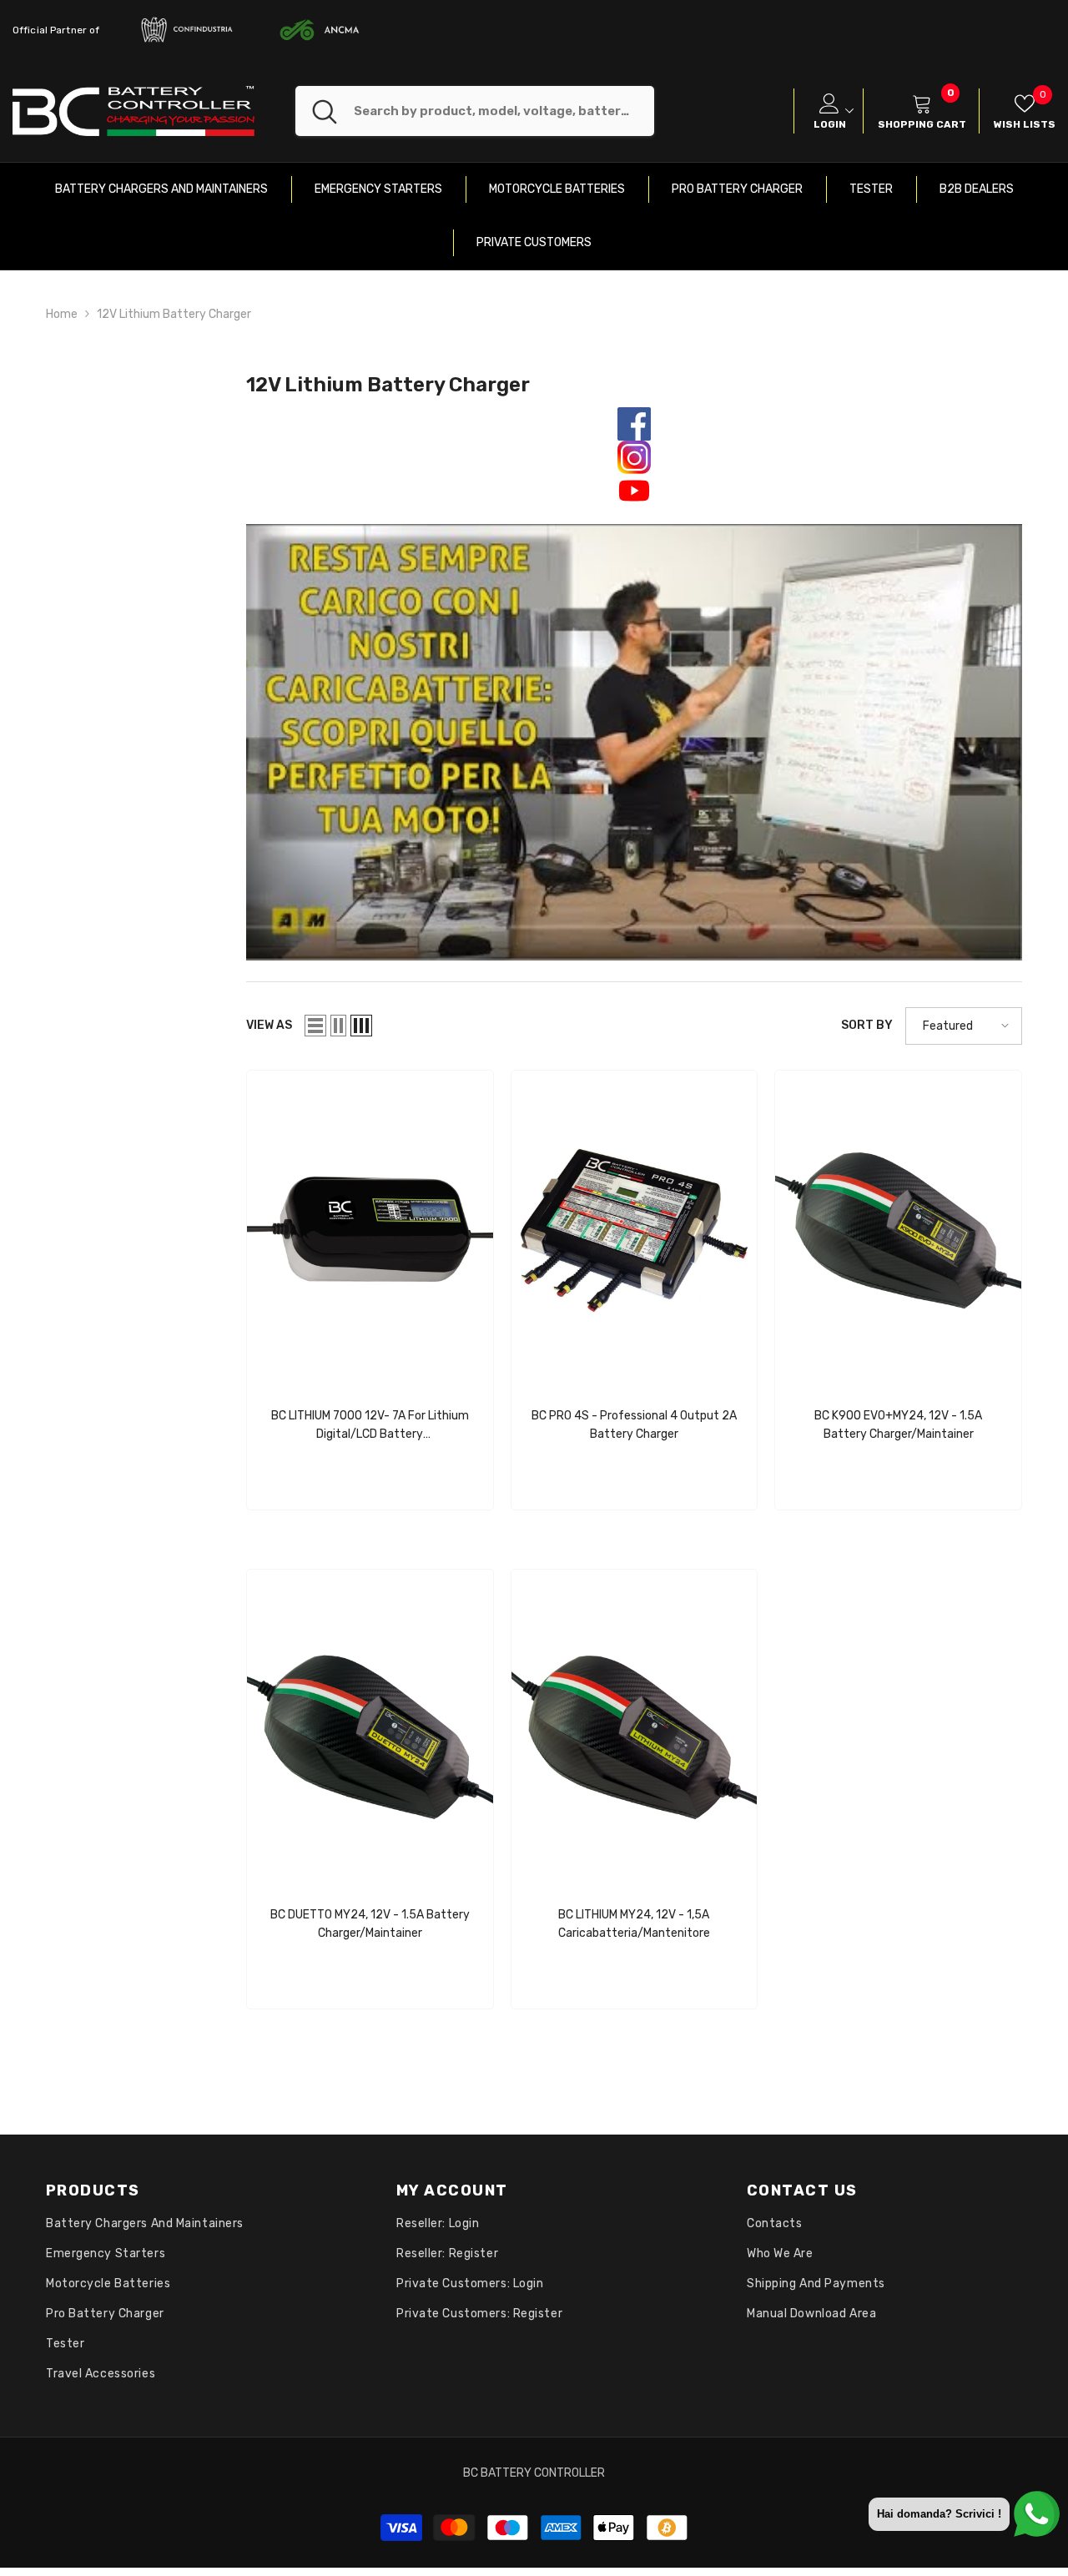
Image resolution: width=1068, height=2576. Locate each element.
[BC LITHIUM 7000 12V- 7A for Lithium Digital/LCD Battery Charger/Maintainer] (370, 1230)
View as (269, 1025)
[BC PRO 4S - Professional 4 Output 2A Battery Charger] (635, 1230)
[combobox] (504, 111)
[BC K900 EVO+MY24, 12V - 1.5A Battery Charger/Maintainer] (898, 1230)
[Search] (475, 111)
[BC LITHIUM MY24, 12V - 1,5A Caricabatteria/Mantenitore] (635, 1729)
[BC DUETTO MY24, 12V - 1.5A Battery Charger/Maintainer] (370, 1729)
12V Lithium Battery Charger (174, 314)
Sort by (867, 1025)
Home (62, 314)
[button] (315, 1026)
